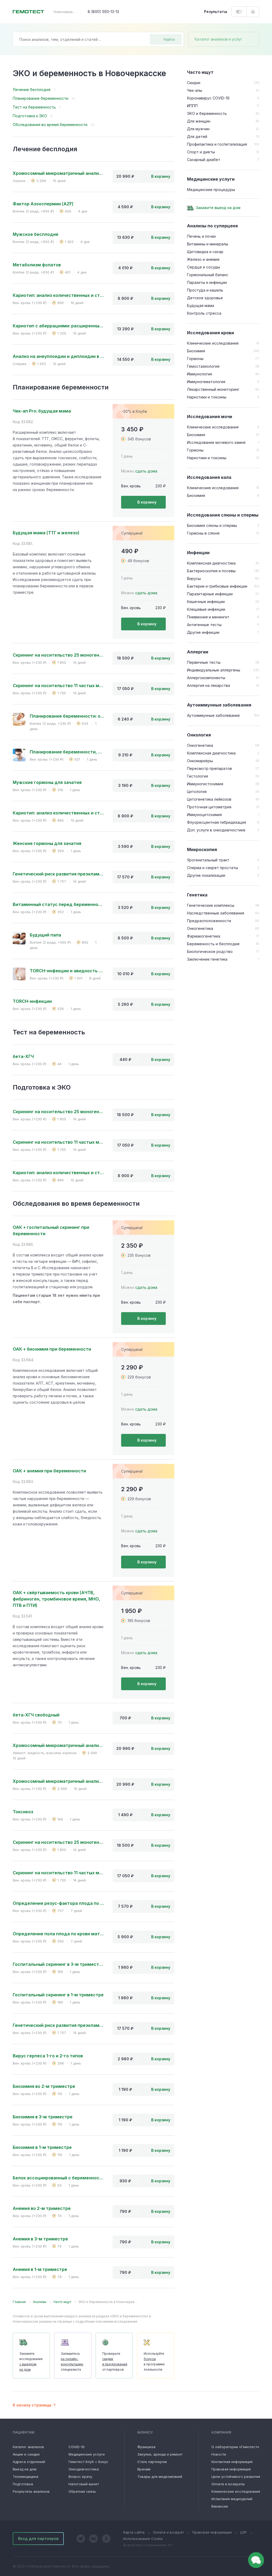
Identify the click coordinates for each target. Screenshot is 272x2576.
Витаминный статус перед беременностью (58, 904)
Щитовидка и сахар (205, 252)
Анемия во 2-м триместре (42, 2208)
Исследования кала (209, 477)
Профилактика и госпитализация (217, 144)
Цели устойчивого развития (236, 2477)
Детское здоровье (205, 298)
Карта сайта (134, 2532)
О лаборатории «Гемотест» (235, 2447)
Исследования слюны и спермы (223, 515)
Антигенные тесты (204, 625)
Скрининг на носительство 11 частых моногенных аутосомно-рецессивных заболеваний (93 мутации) (58, 686)
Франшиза (146, 2447)
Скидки (194, 83)
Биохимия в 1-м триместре (42, 2147)
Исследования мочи (210, 417)
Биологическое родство (210, 951)
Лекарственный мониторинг (213, 389)
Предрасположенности (209, 921)
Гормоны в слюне (203, 533)
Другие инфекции (203, 632)
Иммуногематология (206, 382)
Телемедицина (25, 2477)
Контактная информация (232, 2462)
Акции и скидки (26, 2454)
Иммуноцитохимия (204, 815)
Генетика (197, 895)
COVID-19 (76, 2447)
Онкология (199, 735)
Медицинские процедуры (211, 190)
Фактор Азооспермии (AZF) (43, 204)
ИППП (192, 106)
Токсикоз (23, 1812)
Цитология (197, 792)
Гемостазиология (203, 366)
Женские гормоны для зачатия (47, 843)
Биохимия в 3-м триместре (43, 2117)
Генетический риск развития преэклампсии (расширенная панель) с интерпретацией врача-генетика (58, 874)
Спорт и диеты (201, 152)
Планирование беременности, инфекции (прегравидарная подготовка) (67, 752)
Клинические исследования (213, 343)
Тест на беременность (34, 107)
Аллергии (198, 652)
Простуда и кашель (205, 290)
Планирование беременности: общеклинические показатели (67, 716)
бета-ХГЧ (23, 1056)
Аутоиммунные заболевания (219, 705)
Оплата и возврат (168, 2532)
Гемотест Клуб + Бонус (88, 2462)
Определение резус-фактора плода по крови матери (58, 1903)
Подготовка (23, 2484)
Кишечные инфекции (206, 602)
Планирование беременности (41, 98)
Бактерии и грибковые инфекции (217, 586)
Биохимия (196, 351)
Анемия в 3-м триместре (40, 2239)
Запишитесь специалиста (72, 2362)
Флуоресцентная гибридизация (216, 822)
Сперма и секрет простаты (212, 868)
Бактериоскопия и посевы (211, 571)
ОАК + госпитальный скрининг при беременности (51, 1230)
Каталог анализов (28, 2447)
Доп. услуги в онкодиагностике (216, 830)
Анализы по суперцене (212, 226)
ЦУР (243, 2532)
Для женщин (199, 121)
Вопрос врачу (80, 2477)
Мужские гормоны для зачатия (47, 782)
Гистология (197, 776)
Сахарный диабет (204, 160)
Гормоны (195, 359)
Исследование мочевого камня (216, 442)
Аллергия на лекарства (209, 685)
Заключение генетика (207, 959)
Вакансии (220, 2506)
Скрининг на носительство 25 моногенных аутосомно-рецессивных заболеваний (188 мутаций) (58, 655)
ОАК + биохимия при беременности (52, 1349)
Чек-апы (195, 90)
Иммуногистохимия (205, 784)
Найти (169, 39)
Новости (219, 2454)
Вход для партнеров (38, 2538)
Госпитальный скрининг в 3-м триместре (58, 1964)
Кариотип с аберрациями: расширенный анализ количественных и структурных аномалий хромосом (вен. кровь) (58, 326)
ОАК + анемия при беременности (49, 1471)
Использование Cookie (143, 2539)
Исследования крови (211, 333)
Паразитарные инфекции (210, 594)
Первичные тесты (204, 662)
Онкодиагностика (84, 2469)
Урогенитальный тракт (208, 860)
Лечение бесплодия (32, 90)
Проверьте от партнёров (115, 2362)
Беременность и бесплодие (213, 944)
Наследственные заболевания (216, 913)
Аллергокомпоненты (206, 678)
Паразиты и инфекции (207, 282)
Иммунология (199, 374)
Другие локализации (206, 875)
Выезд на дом (25, 2469)
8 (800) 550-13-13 (103, 12)
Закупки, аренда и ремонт (160, 2454)
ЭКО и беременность (207, 113)
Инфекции (198, 553)
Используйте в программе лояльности (154, 2362)
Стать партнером (152, 2462)
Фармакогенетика (204, 936)
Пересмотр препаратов (209, 768)
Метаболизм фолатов (37, 265)
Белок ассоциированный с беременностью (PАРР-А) (58, 2178)
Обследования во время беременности (50, 125)
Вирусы (194, 578)
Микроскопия (202, 849)
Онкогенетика (200, 745)
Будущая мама (201, 305)
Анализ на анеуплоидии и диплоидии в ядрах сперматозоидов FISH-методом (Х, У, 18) (58, 356)
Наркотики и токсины (207, 397)
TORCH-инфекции (32, 1001)
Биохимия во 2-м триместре (44, 2086)
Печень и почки (201, 236)
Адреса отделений (29, 2462)
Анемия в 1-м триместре (40, 2269)
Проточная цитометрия (209, 807)
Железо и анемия (203, 259)
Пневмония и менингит (208, 617)
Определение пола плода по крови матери (58, 1934)
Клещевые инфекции (206, 609)
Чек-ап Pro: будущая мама (42, 411)
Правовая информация (231, 2469)
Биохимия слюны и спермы (212, 525)
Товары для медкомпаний (160, 2477)
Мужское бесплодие (36, 234)
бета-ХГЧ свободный (36, 1715)
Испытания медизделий (232, 2499)
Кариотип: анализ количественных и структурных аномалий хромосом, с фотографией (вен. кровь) (58, 295)
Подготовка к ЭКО (30, 116)
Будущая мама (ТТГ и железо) (46, 533)
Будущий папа (45, 935)
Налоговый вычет (84, 2484)
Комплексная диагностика (211, 563)
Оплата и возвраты (228, 2484)
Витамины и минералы (208, 244)
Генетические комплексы (211, 905)
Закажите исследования (31, 2362)
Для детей (197, 136)
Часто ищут (200, 72)
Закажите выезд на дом (218, 208)
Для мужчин (198, 129)
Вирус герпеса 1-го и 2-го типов (48, 2056)
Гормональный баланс (208, 275)
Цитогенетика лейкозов (209, 799)
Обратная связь (82, 2491)
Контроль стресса (204, 313)
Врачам (144, 2469)
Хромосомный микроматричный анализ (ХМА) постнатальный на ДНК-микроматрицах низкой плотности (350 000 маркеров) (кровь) (58, 1781)
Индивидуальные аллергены (214, 670)
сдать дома (146, 471)
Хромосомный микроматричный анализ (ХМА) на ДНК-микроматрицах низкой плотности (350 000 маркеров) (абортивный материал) (58, 173)
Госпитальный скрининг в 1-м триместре (58, 1995)
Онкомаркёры (200, 761)
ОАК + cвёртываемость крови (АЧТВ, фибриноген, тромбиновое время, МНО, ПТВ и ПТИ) (56, 1599)
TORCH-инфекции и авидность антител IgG (67, 971)
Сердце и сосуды (203, 267)
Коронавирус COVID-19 (208, 98)
